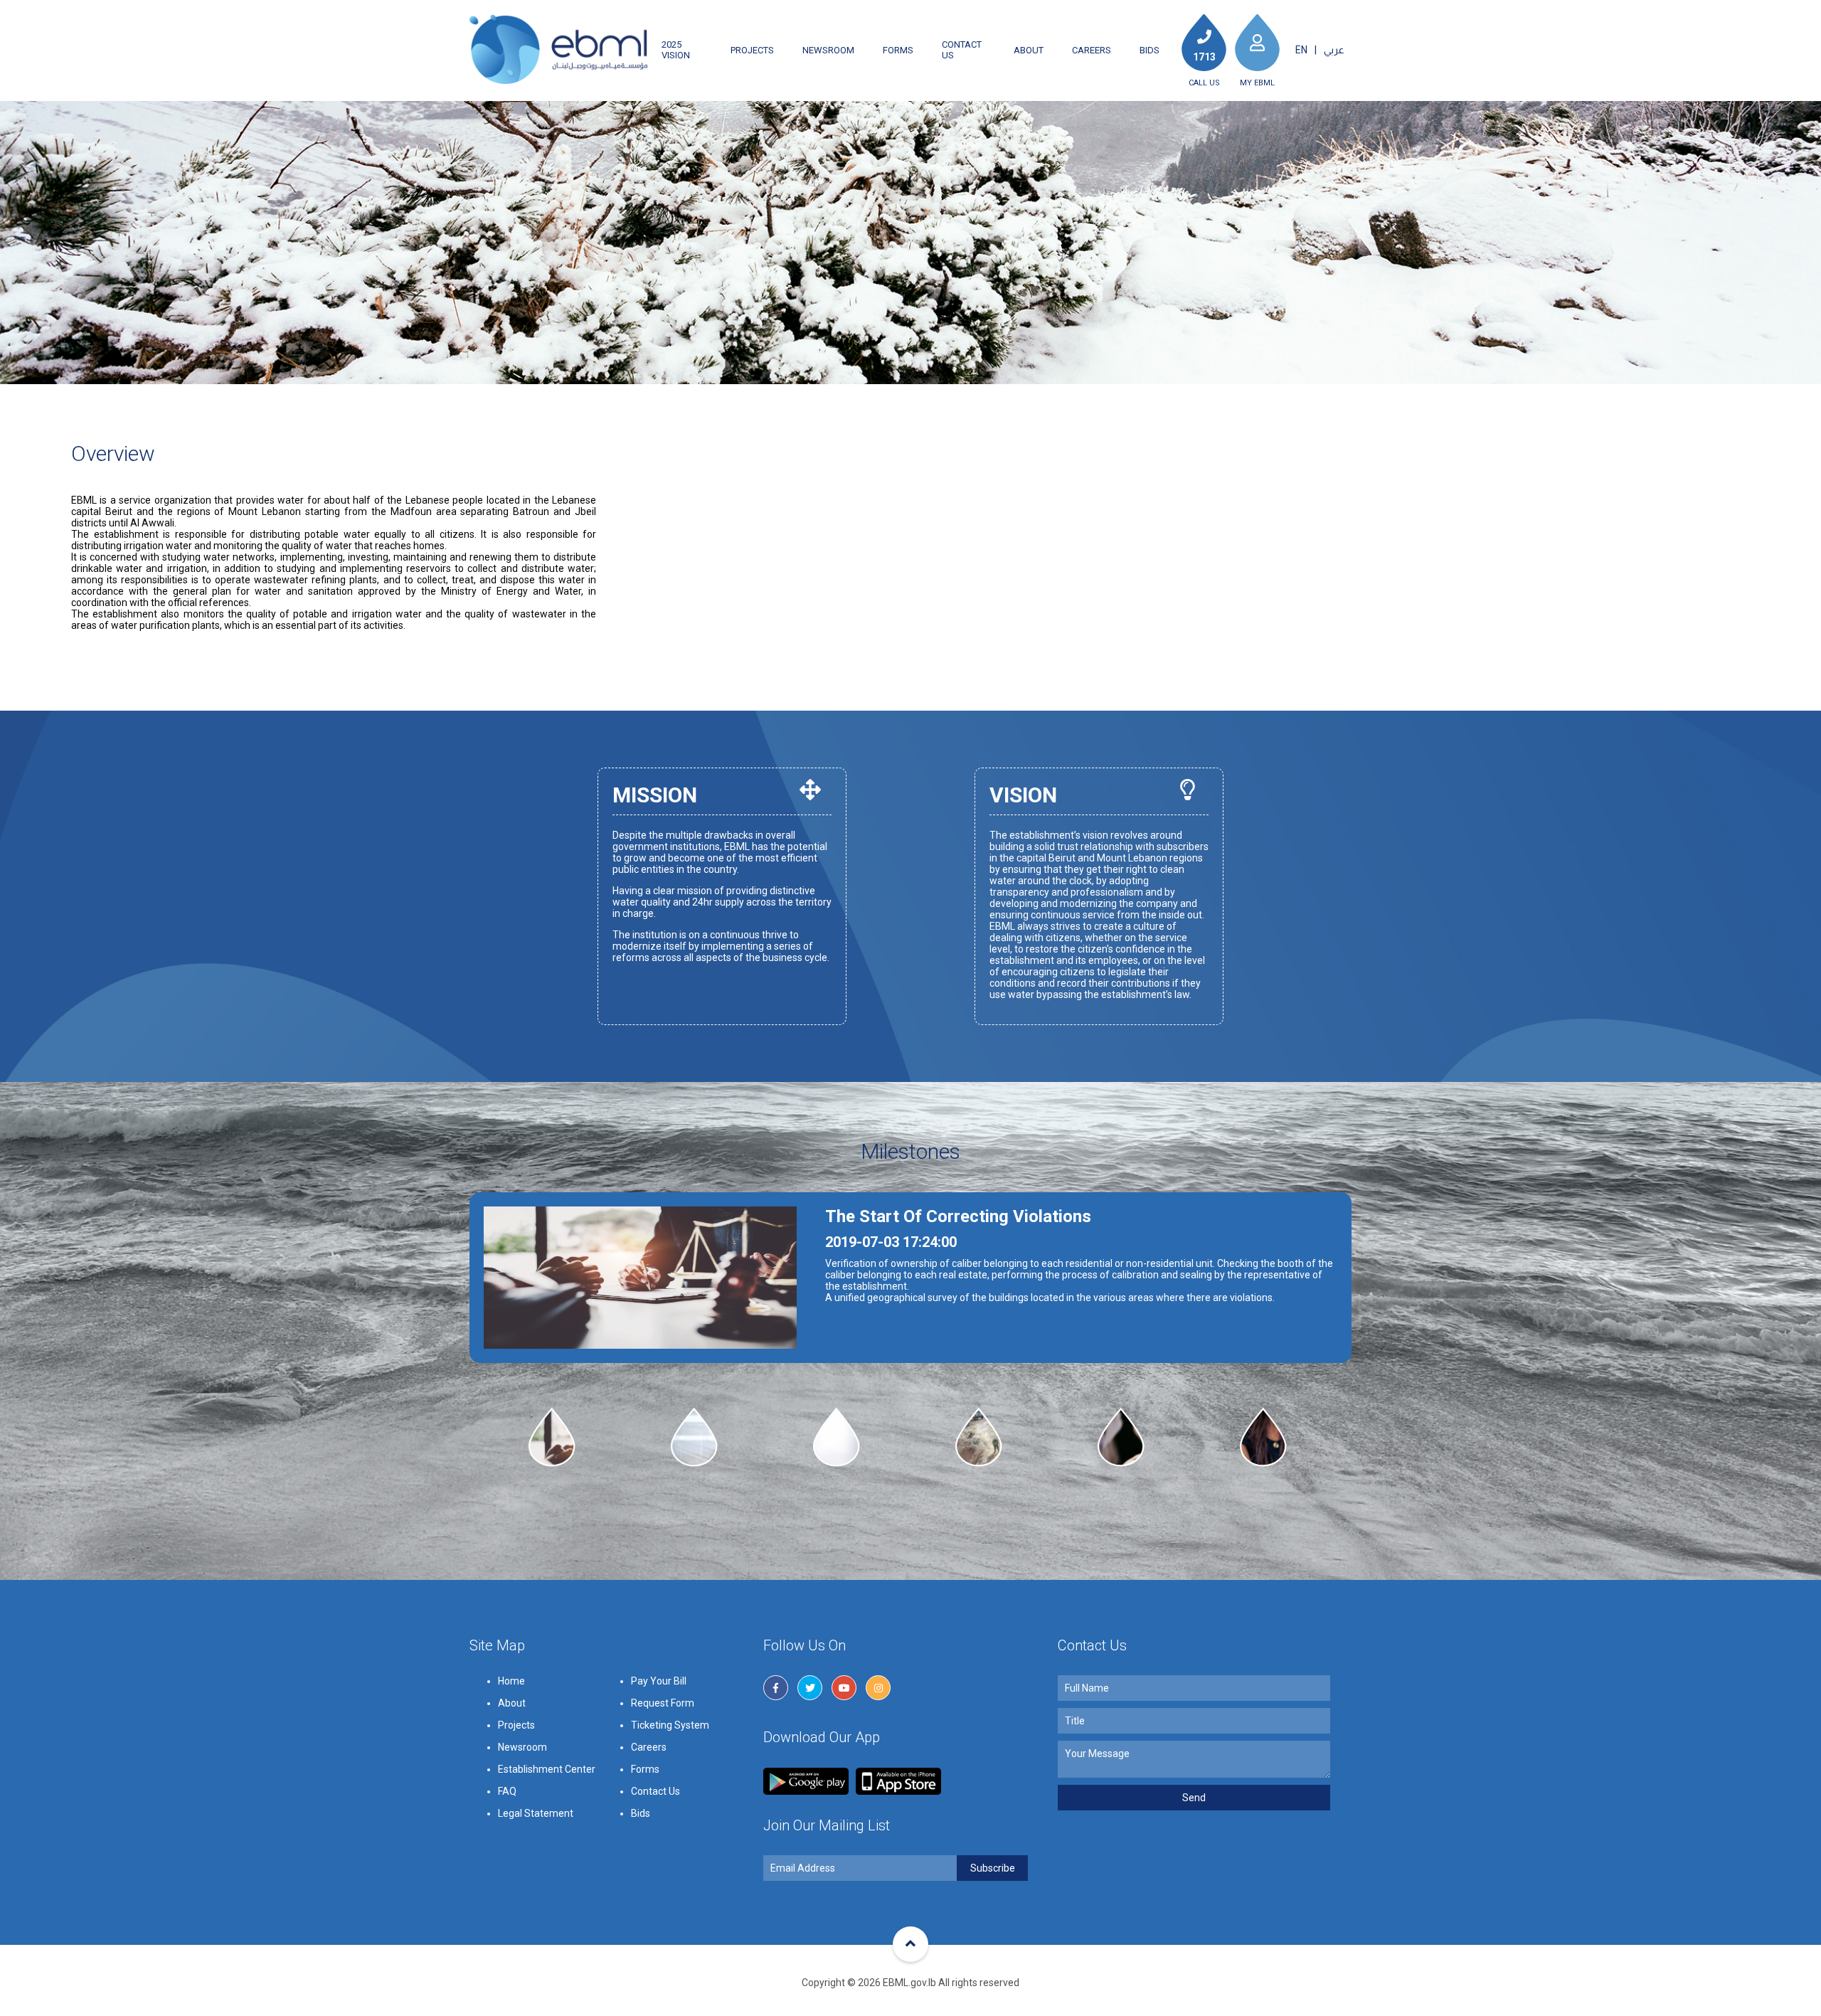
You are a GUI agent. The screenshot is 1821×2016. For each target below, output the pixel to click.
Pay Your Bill (659, 1681)
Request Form (663, 1703)
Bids (1150, 50)
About (1029, 50)
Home (511, 1681)
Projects (752, 50)
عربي (1334, 50)
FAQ (507, 1791)
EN (1301, 50)
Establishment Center (547, 1769)
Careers (1092, 50)
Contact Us (962, 50)
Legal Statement (536, 1813)
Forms (898, 50)
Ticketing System (670, 1725)
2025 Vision (676, 50)
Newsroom (828, 50)
